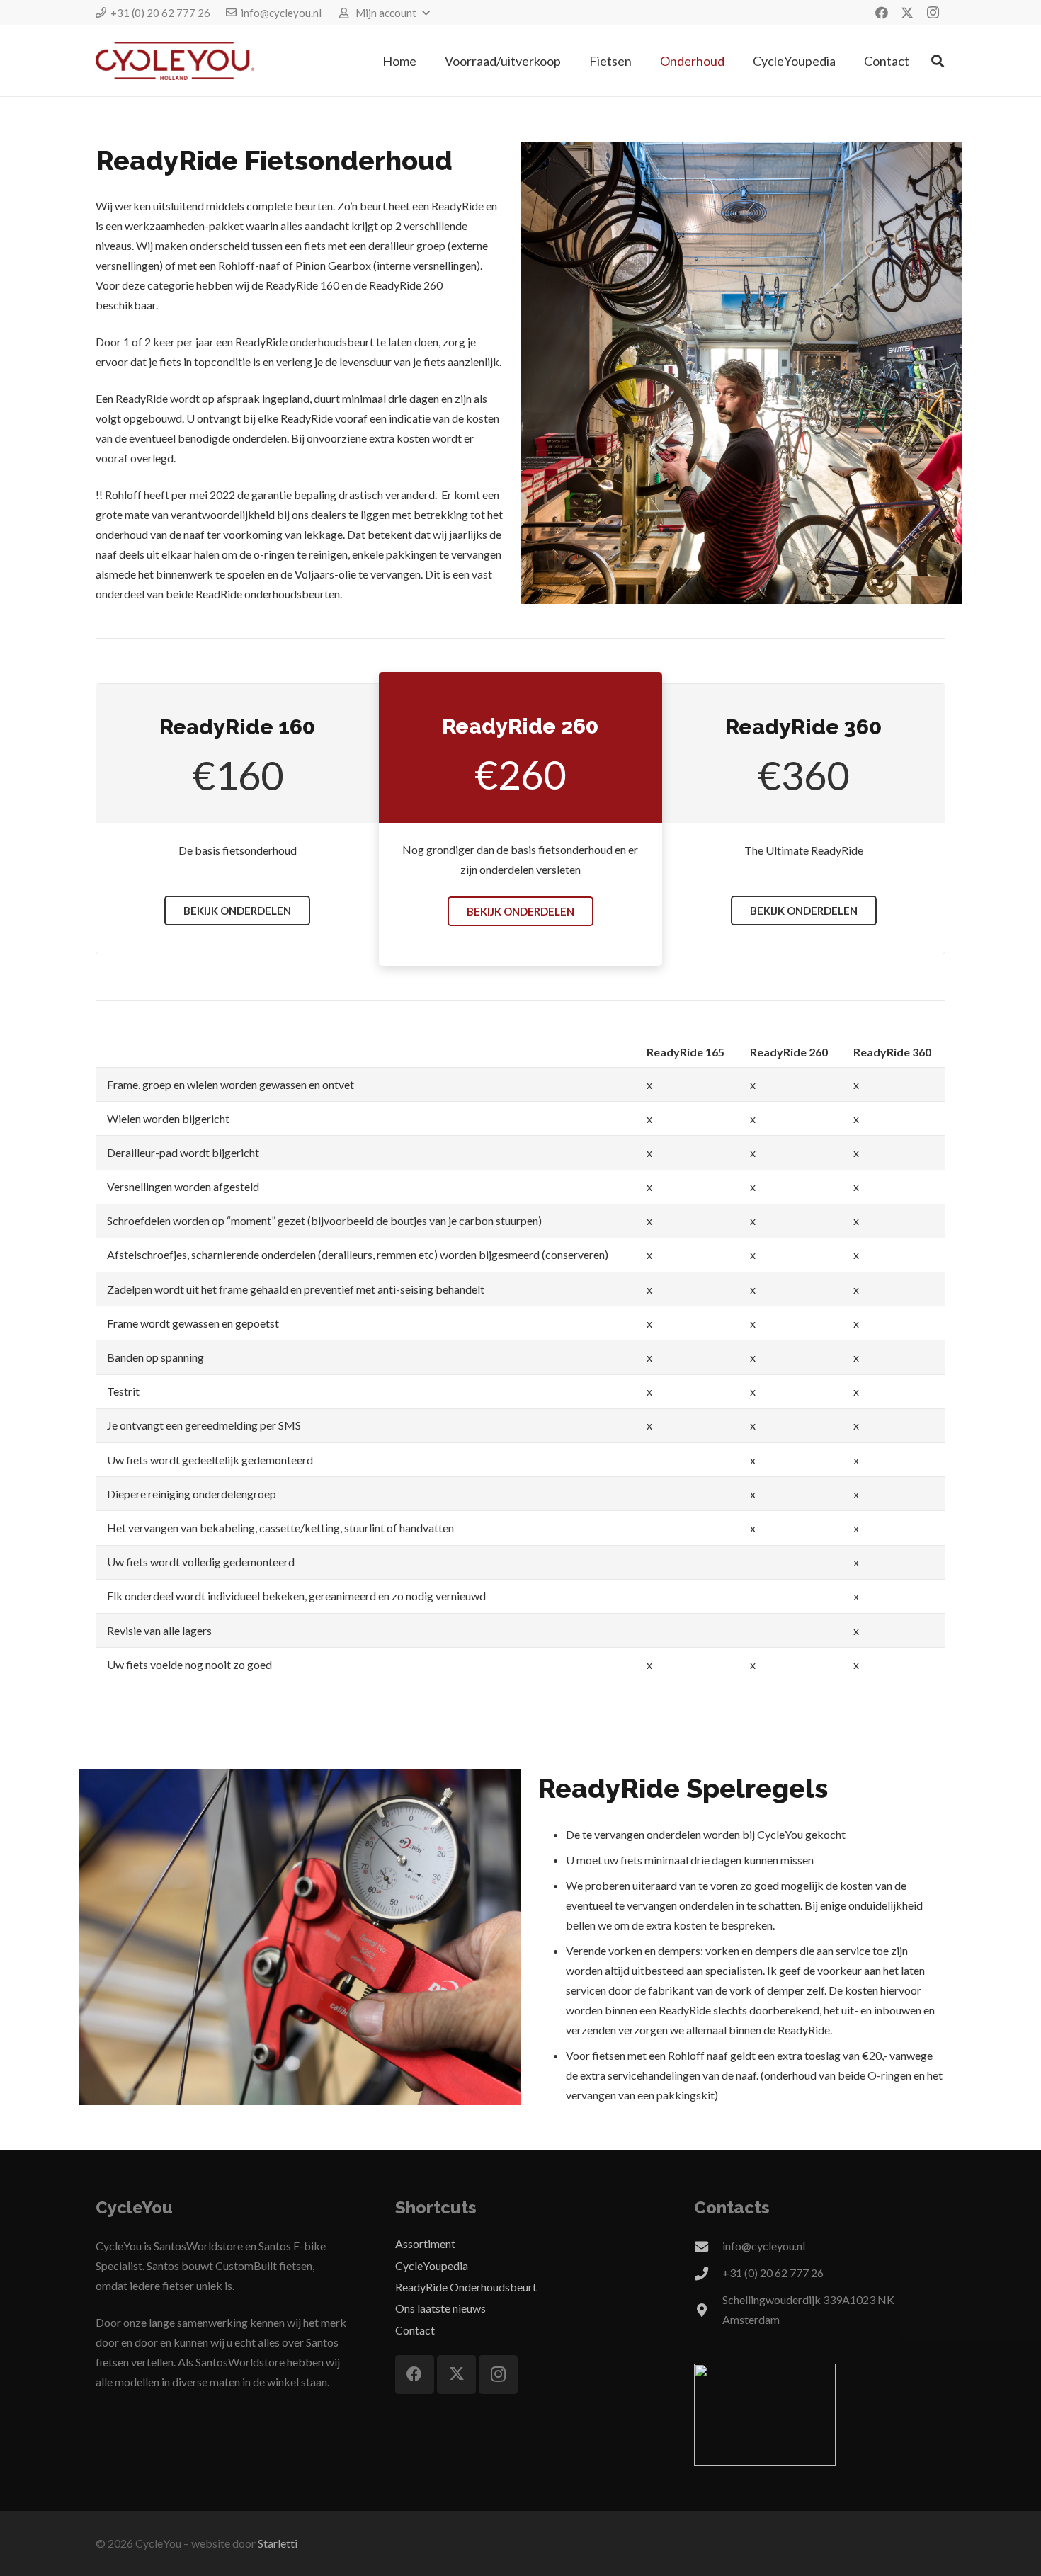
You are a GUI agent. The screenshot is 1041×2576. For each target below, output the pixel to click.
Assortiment (425, 2244)
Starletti (278, 2543)
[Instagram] (933, 13)
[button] (384, 13)
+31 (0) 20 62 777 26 (773, 2273)
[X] (907, 13)
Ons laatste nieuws (440, 2308)
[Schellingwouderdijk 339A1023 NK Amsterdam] (708, 2310)
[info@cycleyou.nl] (708, 2246)
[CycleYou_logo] (175, 61)
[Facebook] (882, 13)
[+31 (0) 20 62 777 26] (708, 2273)
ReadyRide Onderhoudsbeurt (466, 2287)
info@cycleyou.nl (764, 2246)
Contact (415, 2330)
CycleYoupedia (432, 2266)
